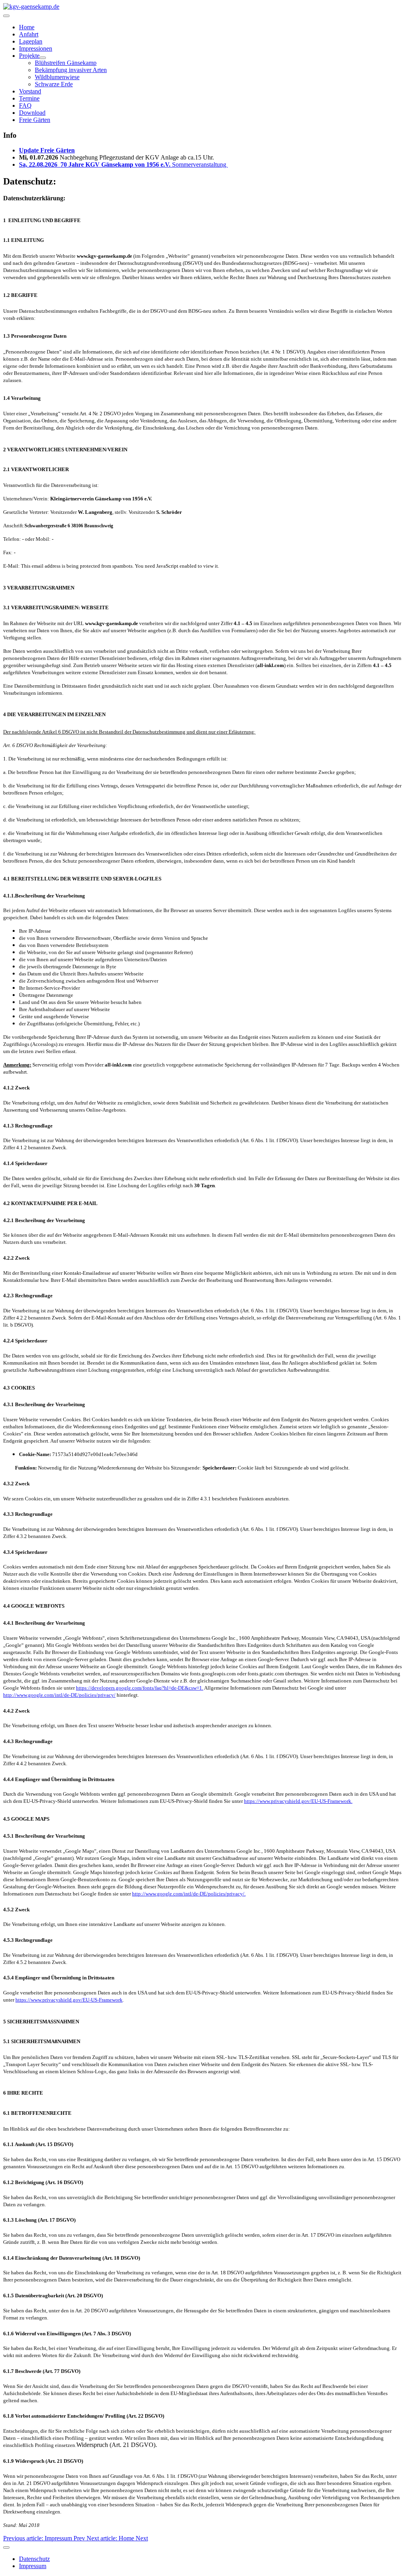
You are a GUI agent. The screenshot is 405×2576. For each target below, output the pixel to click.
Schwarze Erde (54, 84)
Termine (29, 98)
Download (32, 113)
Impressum (33, 2566)
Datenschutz (34, 2559)
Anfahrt (29, 34)
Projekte (29, 56)
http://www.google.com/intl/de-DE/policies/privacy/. (189, 1894)
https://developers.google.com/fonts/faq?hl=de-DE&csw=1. (140, 1688)
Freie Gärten (35, 120)
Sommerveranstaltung (123, 164)
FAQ (25, 106)
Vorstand (30, 91)
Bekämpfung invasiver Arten (71, 70)
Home (27, 27)
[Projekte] (43, 58)
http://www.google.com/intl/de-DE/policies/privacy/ (59, 1695)
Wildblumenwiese (57, 77)
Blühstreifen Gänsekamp (66, 63)
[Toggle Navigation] (6, 16)
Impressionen (36, 48)
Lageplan (31, 41)
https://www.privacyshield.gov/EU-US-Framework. (298, 1801)
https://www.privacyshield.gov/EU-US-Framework (69, 2000)
